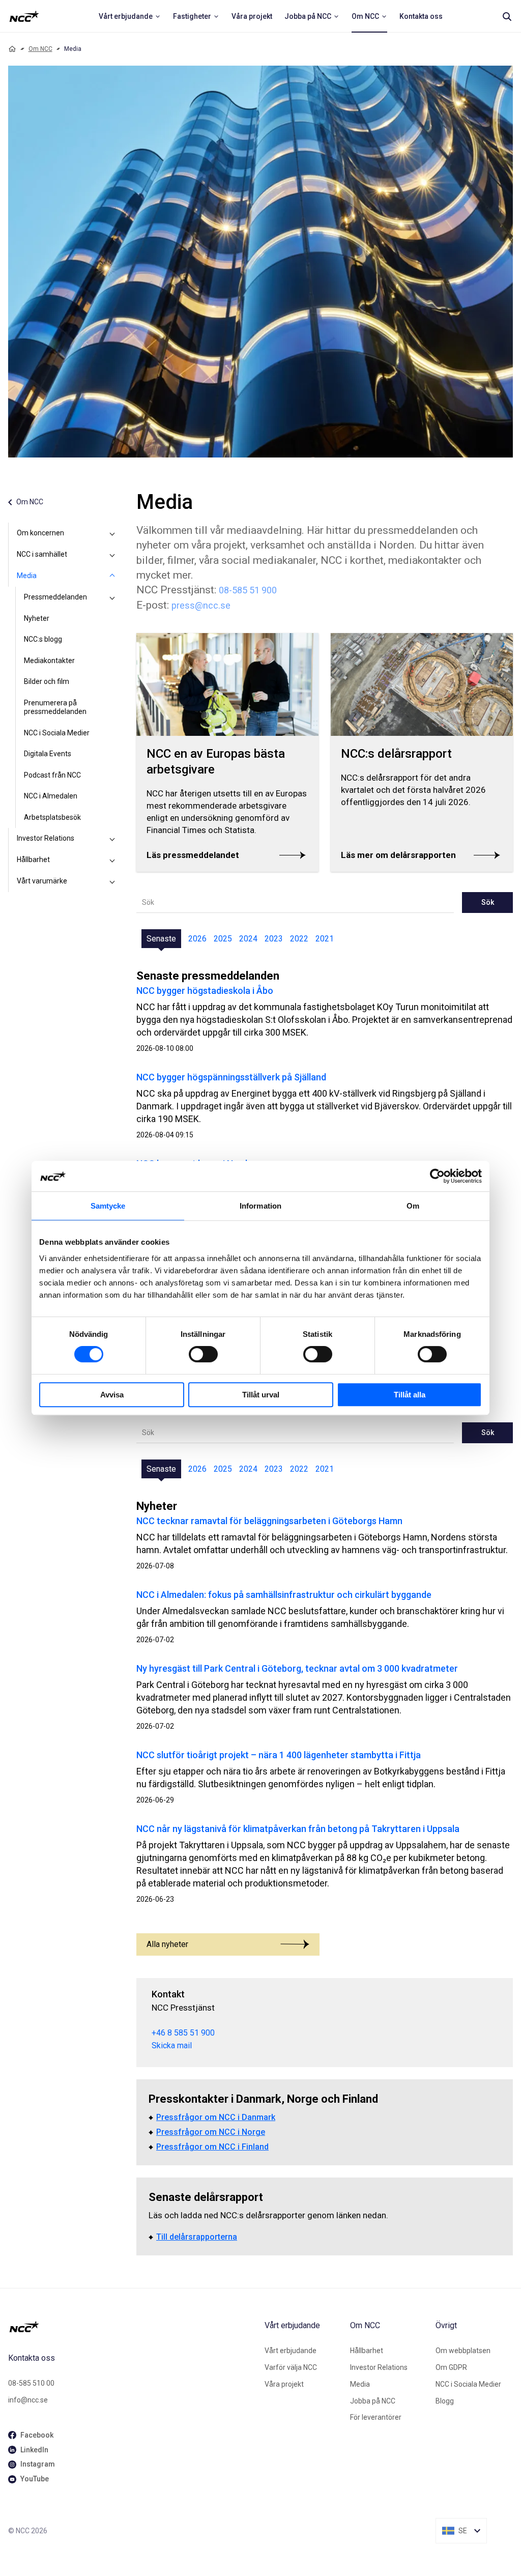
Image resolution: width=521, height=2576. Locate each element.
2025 (223, 939)
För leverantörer (376, 2417)
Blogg (445, 2401)
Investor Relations (46, 838)
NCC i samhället (42, 554)
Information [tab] (260, 1206)
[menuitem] (130, 16)
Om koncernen (40, 533)
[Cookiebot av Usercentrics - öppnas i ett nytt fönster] (437, 1176)
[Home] (12, 49)
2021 (325, 939)
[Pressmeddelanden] (112, 597)
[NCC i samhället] (112, 555)
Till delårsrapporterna (197, 2237)
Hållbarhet (33, 860)
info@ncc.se (28, 2400)
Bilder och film (47, 681)
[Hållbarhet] (112, 860)
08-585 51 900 (248, 590)
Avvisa (112, 1395)
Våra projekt (284, 2384)
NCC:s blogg (43, 639)
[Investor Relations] (112, 839)
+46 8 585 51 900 (183, 2033)
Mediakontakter (49, 661)
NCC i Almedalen (51, 796)
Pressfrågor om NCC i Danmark (216, 2117)
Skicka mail (172, 2045)
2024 (248, 939)
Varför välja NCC (291, 2367)
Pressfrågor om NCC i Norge (211, 2132)
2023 (274, 939)
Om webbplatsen (463, 2351)
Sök (488, 902)
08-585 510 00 (31, 2383)
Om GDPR (451, 2367)
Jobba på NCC (373, 2401)
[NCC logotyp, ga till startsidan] (24, 16)
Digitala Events (48, 754)
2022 (299, 939)
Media (27, 576)
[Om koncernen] (112, 533)
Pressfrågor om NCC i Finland (212, 2147)
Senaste (161, 939)
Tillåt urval (261, 1395)
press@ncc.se (201, 605)
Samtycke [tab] (108, 1206)
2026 (197, 939)
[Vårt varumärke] (112, 881)
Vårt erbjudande (291, 2351)
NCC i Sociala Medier (57, 733)
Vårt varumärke (42, 881)
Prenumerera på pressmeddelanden (55, 707)
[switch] (203, 1354)
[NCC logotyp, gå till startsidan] (132, 2327)
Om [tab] (413, 1206)
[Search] (507, 16)
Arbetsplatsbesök (52, 817)
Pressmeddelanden (55, 597)
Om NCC (40, 49)
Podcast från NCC (52, 775)
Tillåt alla (410, 1395)
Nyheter (37, 618)
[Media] (112, 576)
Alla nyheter (167, 1944)
